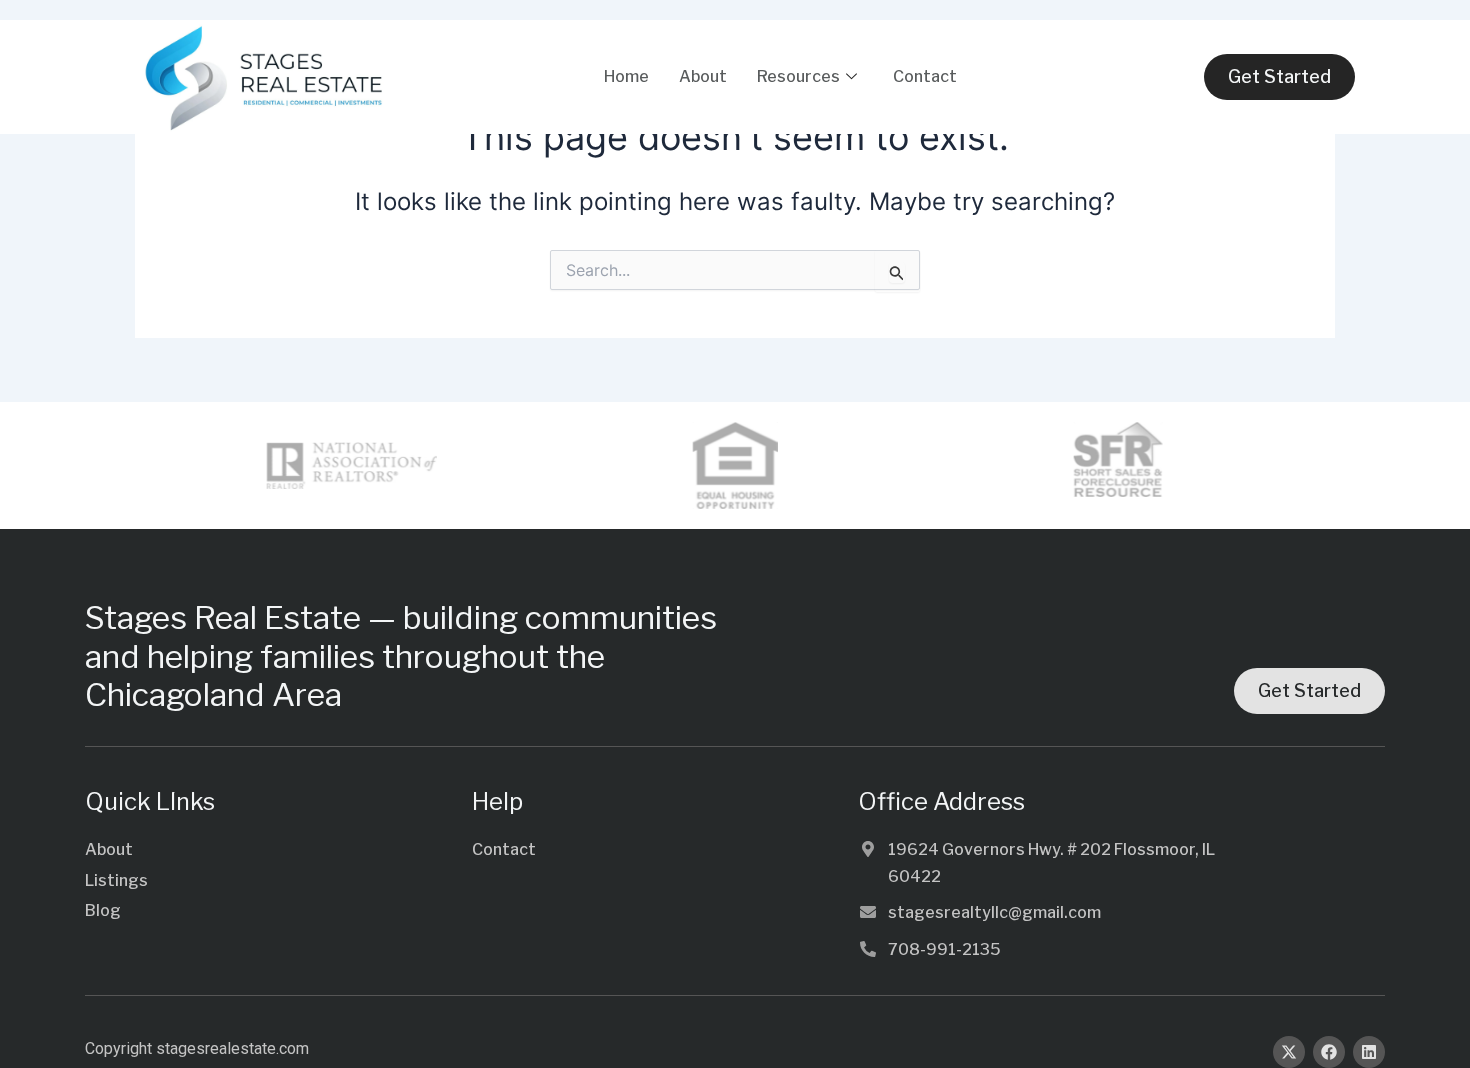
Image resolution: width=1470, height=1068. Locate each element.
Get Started (1279, 76)
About (703, 76)
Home (626, 76)
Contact (925, 76)
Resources (798, 76)
